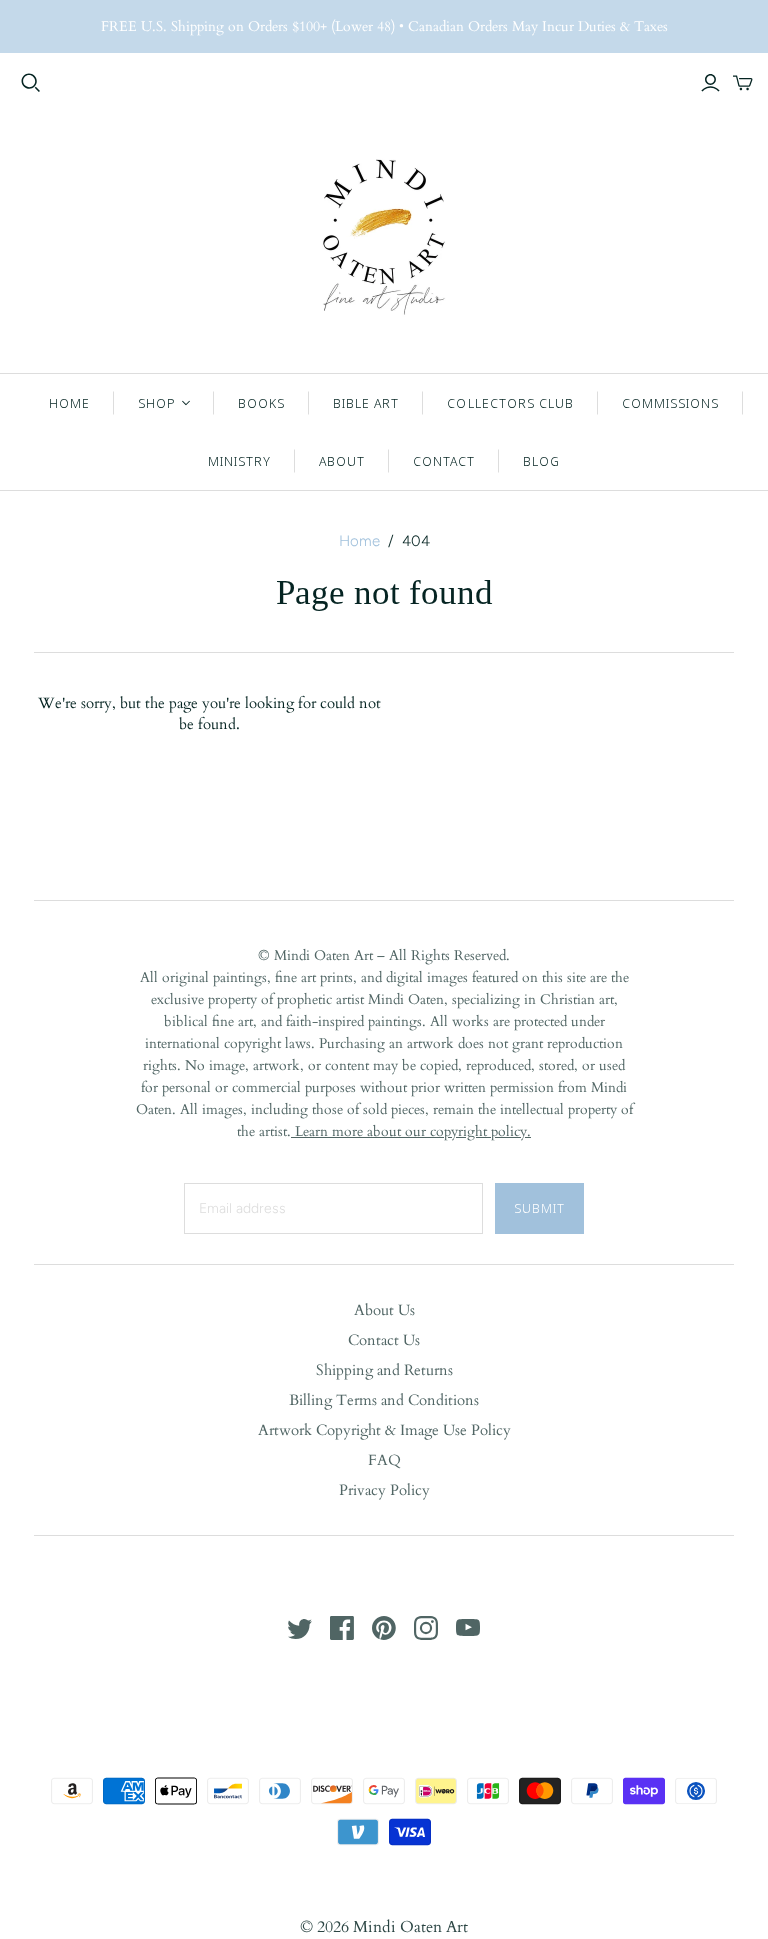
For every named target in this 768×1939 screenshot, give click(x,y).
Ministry (239, 461)
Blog (541, 461)
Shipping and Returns (384, 1370)
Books (261, 403)
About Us (384, 1310)
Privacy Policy (384, 1490)
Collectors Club (510, 403)
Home (69, 403)
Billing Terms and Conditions (384, 1400)
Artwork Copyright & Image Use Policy (384, 1430)
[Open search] (31, 83)
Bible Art (366, 403)
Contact (444, 461)
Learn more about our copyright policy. (411, 1131)
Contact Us (384, 1340)
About (342, 461)
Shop (157, 403)
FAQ (384, 1460)
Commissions (670, 403)
